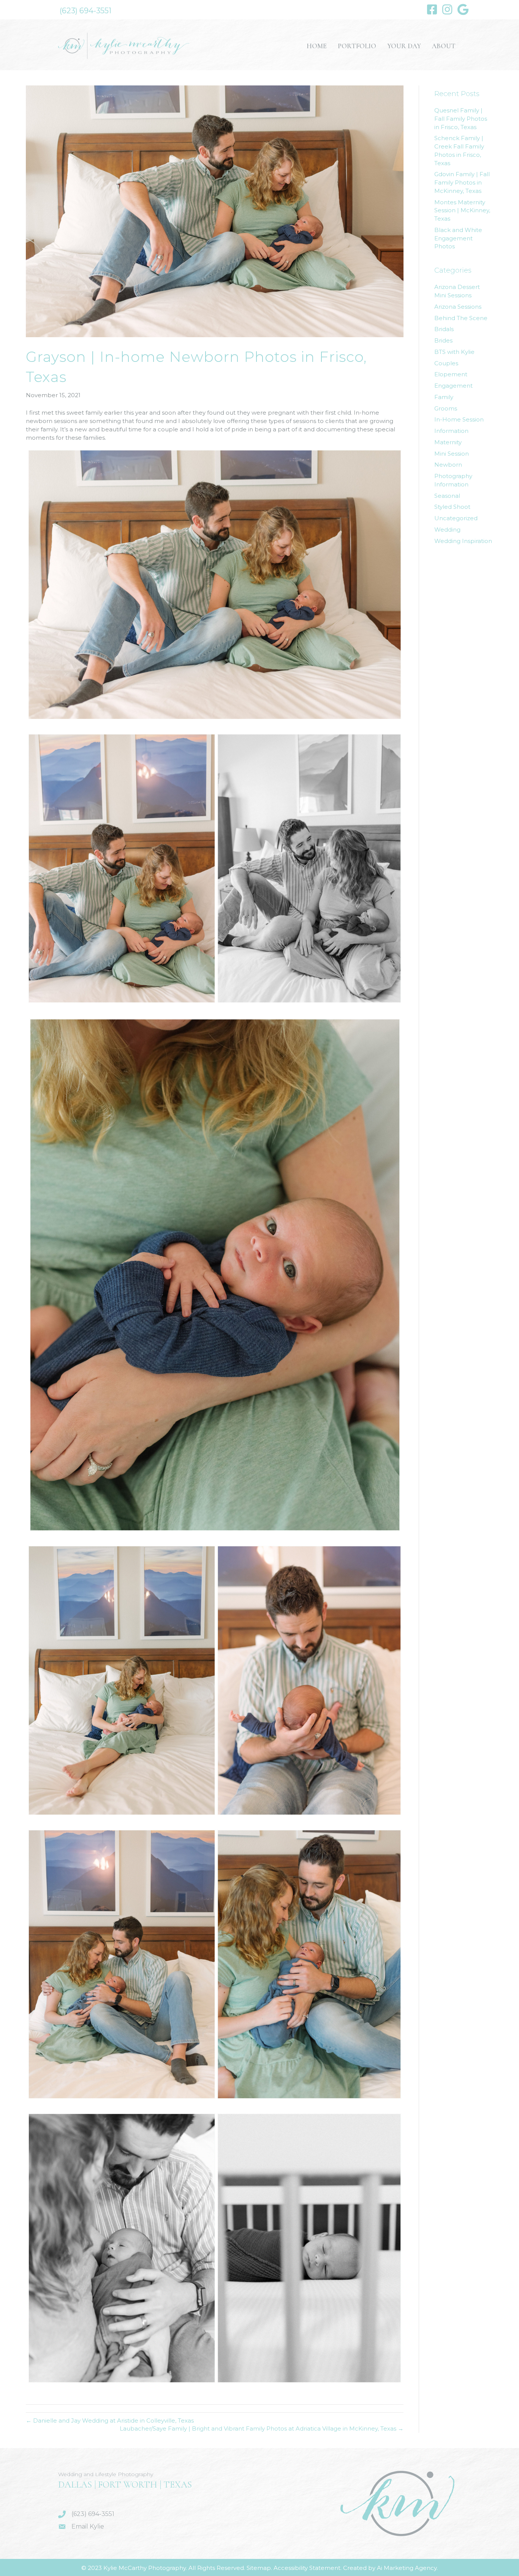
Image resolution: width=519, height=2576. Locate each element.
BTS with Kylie (454, 352)
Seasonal (447, 496)
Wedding (447, 530)
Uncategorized (456, 518)
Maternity (448, 442)
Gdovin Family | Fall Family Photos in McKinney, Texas (462, 182)
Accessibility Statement (307, 2568)
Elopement (451, 374)
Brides (443, 340)
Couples (446, 363)
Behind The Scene (461, 318)
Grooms (446, 408)
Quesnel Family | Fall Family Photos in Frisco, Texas (461, 119)
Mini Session (452, 454)
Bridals (444, 329)
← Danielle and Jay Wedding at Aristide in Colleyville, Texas (110, 2421)
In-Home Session (459, 419)
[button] (85, 11)
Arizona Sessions (458, 307)
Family (444, 397)
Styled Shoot (452, 507)
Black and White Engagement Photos (458, 238)
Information (451, 431)
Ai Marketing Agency (407, 2568)
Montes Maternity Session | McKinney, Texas (462, 211)
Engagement (453, 386)
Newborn (448, 465)
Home (317, 46)
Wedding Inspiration (463, 541)
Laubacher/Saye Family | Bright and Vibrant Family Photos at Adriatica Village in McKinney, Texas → (262, 2428)
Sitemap (259, 2568)
